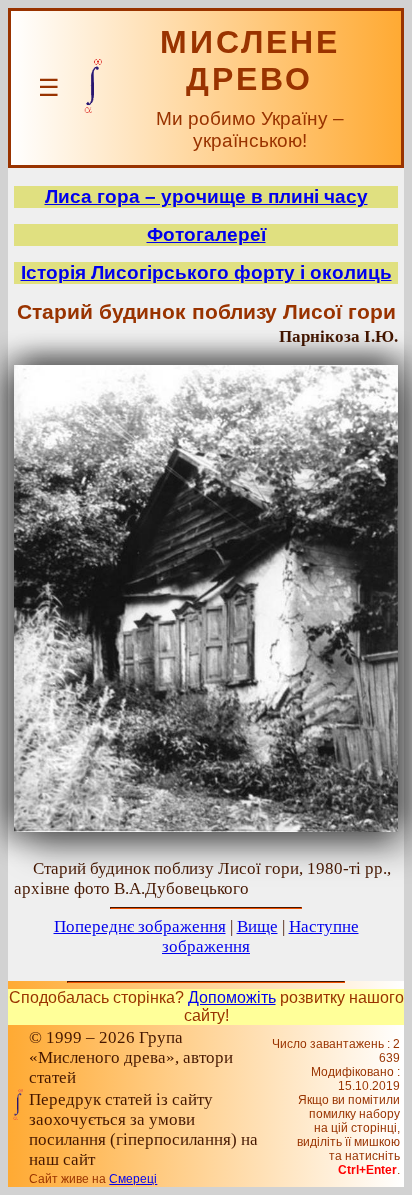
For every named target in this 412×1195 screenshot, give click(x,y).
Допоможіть (232, 997)
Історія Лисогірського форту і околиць (206, 272)
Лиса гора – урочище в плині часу (206, 196)
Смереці (133, 1179)
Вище (257, 926)
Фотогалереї (206, 234)
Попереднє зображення (140, 926)
